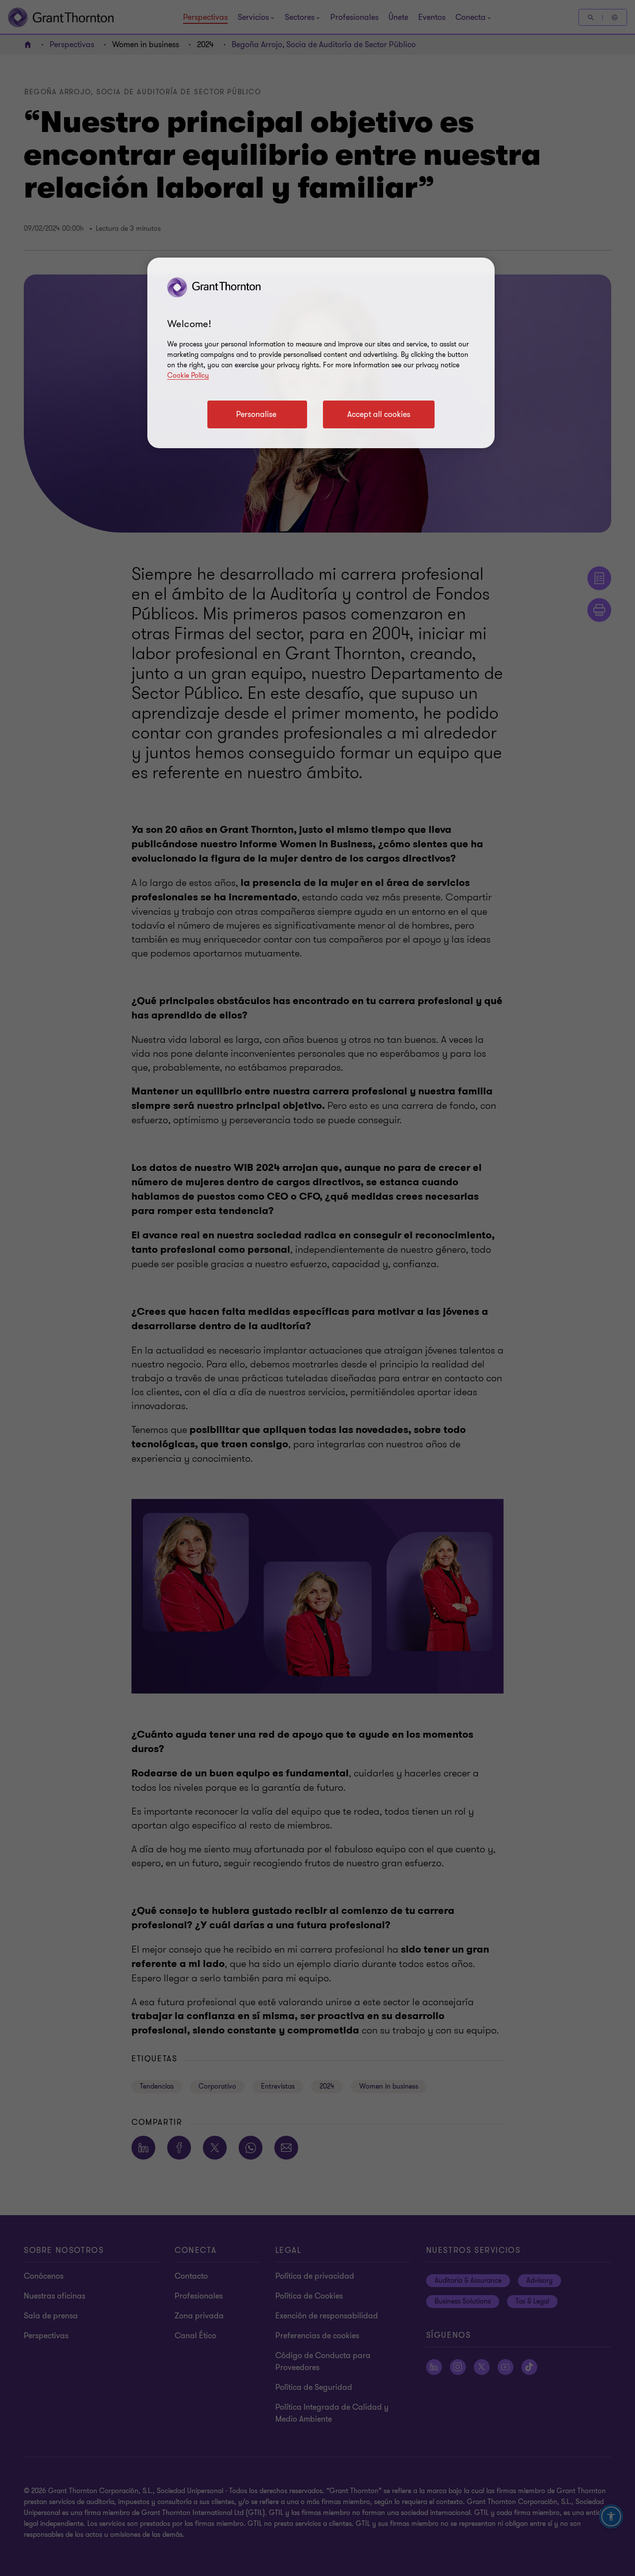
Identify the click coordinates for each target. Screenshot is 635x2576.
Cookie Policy (188, 375)
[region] (321, 353)
